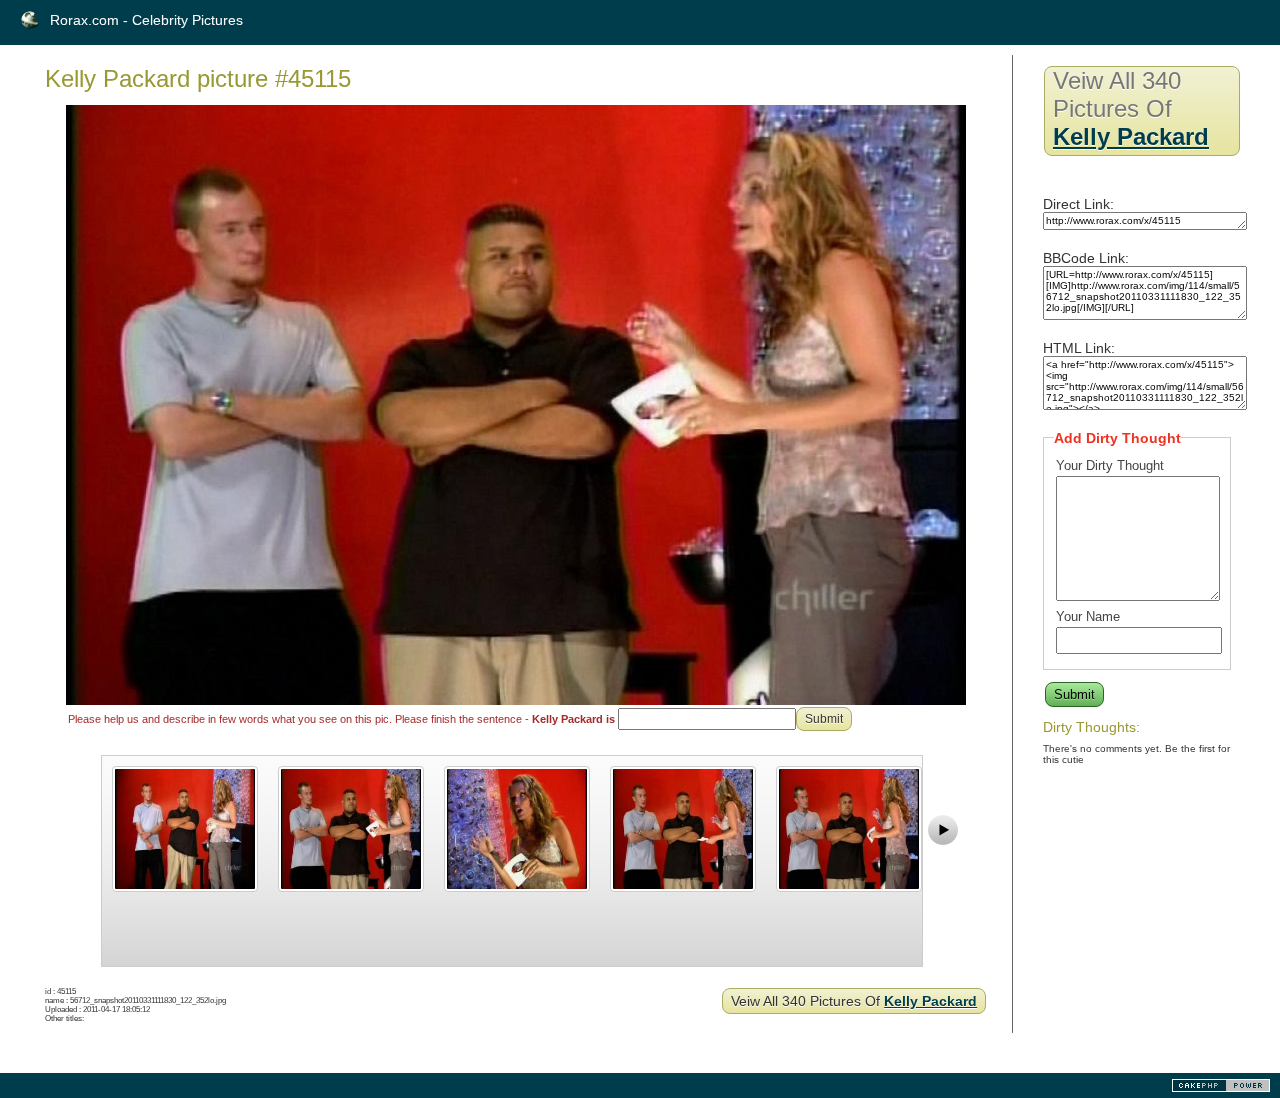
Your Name (1088, 616)
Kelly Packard (930, 1001)
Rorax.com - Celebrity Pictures (146, 20)
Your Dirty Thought (1110, 465)
